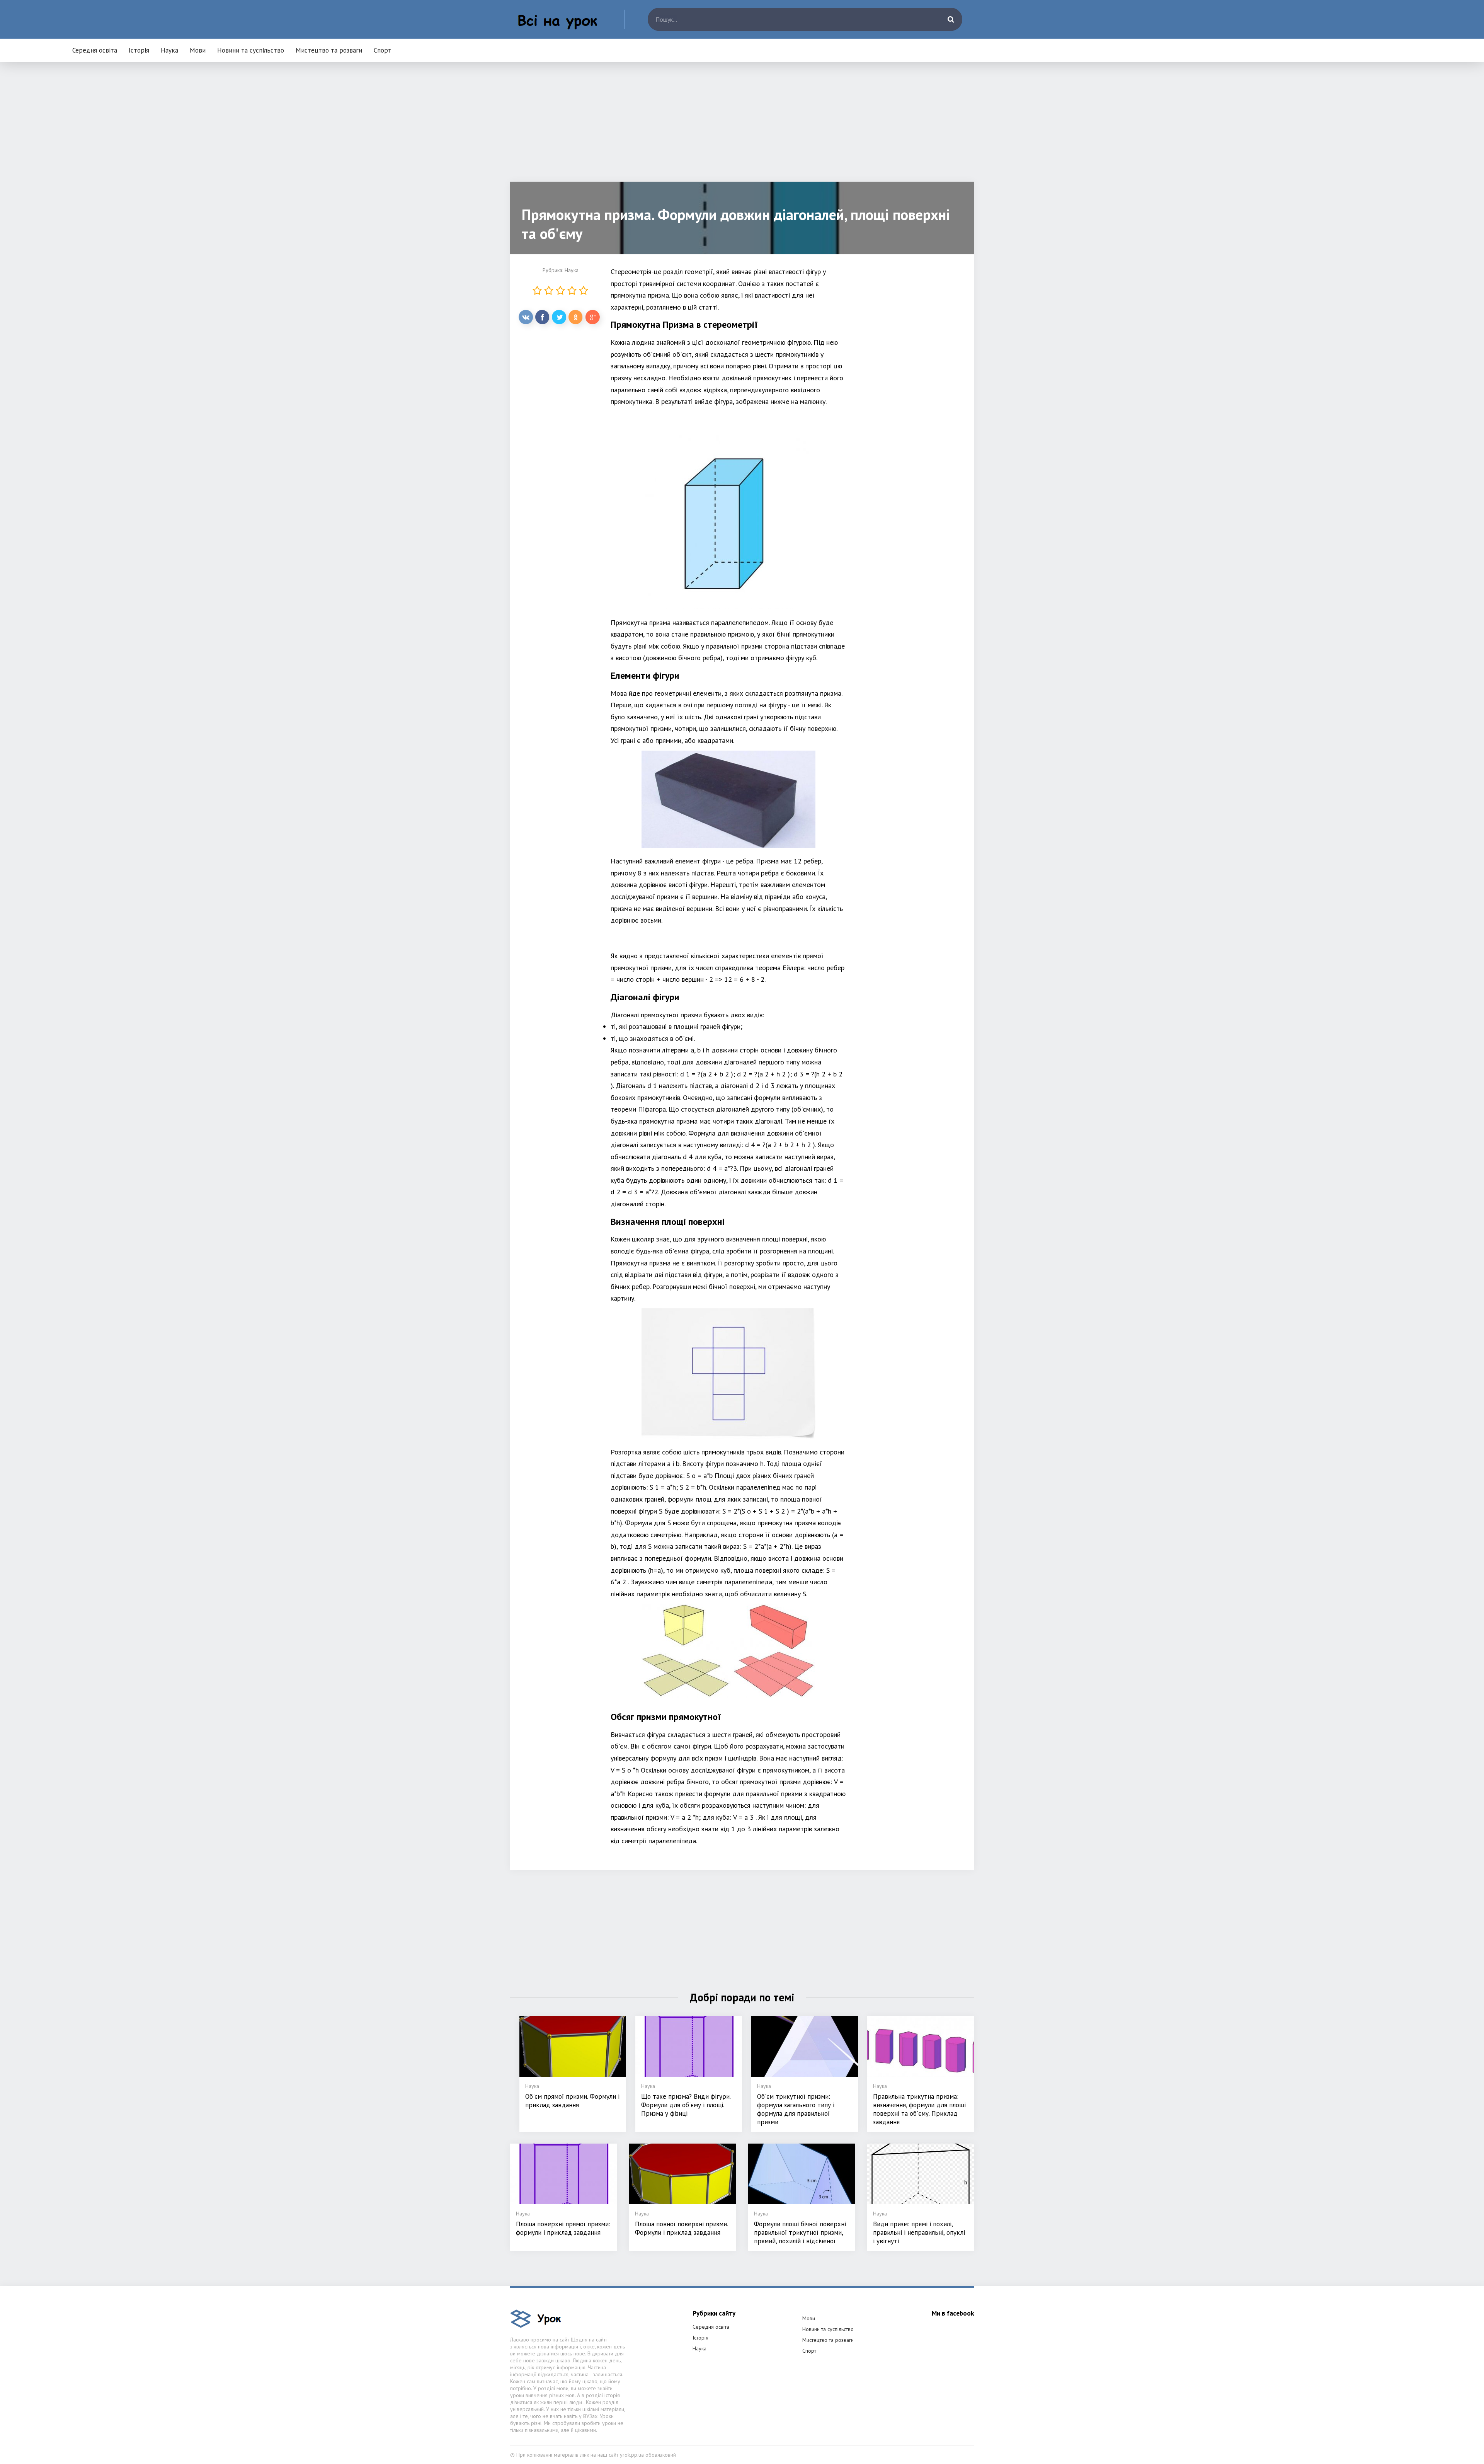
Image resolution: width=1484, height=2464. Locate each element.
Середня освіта (95, 50)
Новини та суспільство (251, 50)
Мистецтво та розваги (329, 50)
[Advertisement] (742, 128)
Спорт (383, 50)
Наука (169, 50)
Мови (198, 50)
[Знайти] (951, 19)
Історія (139, 50)
